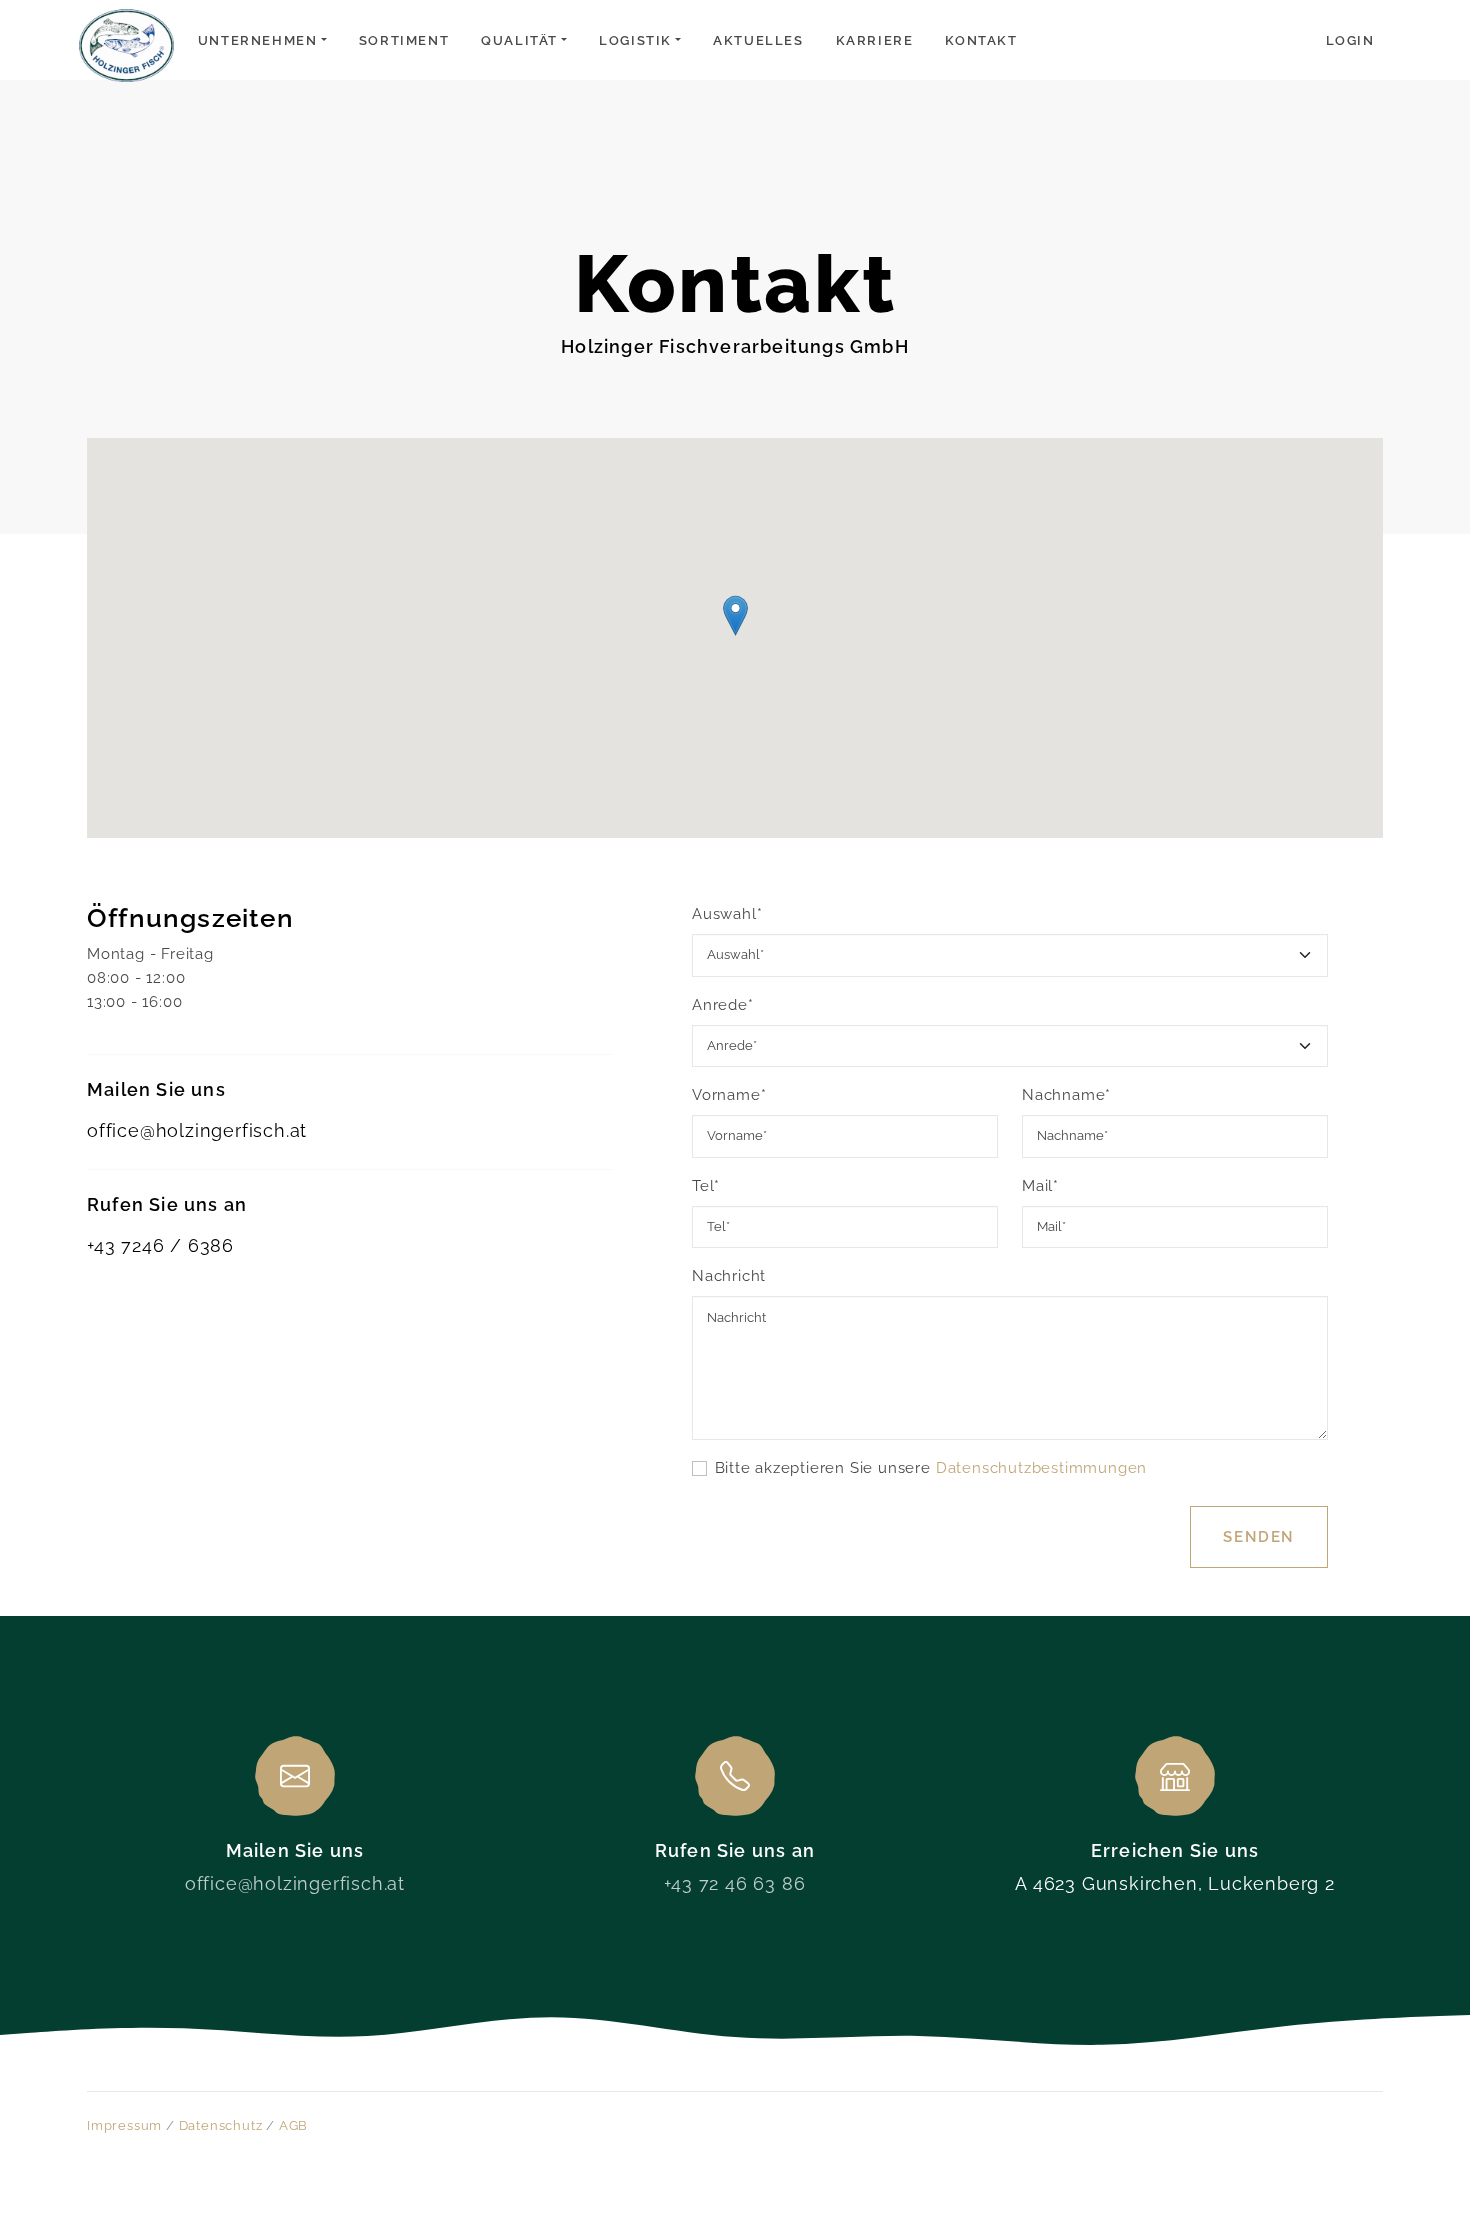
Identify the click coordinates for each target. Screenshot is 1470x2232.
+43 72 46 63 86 (734, 1883)
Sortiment (404, 40)
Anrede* (723, 1005)
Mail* (1040, 1186)
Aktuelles (758, 40)
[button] (735, 615)
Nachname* (1066, 1095)
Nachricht (729, 1276)
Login (1350, 40)
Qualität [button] (519, 40)
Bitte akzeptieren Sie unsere (931, 1468)
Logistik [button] (635, 40)
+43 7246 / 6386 (160, 1245)
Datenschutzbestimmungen (1041, 1468)
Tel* (706, 1186)
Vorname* (729, 1095)
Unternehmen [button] (258, 40)
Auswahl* (727, 914)
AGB (293, 2125)
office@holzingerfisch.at (197, 1130)
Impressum (124, 2125)
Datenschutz (221, 2125)
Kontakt (981, 40)
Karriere (875, 40)
